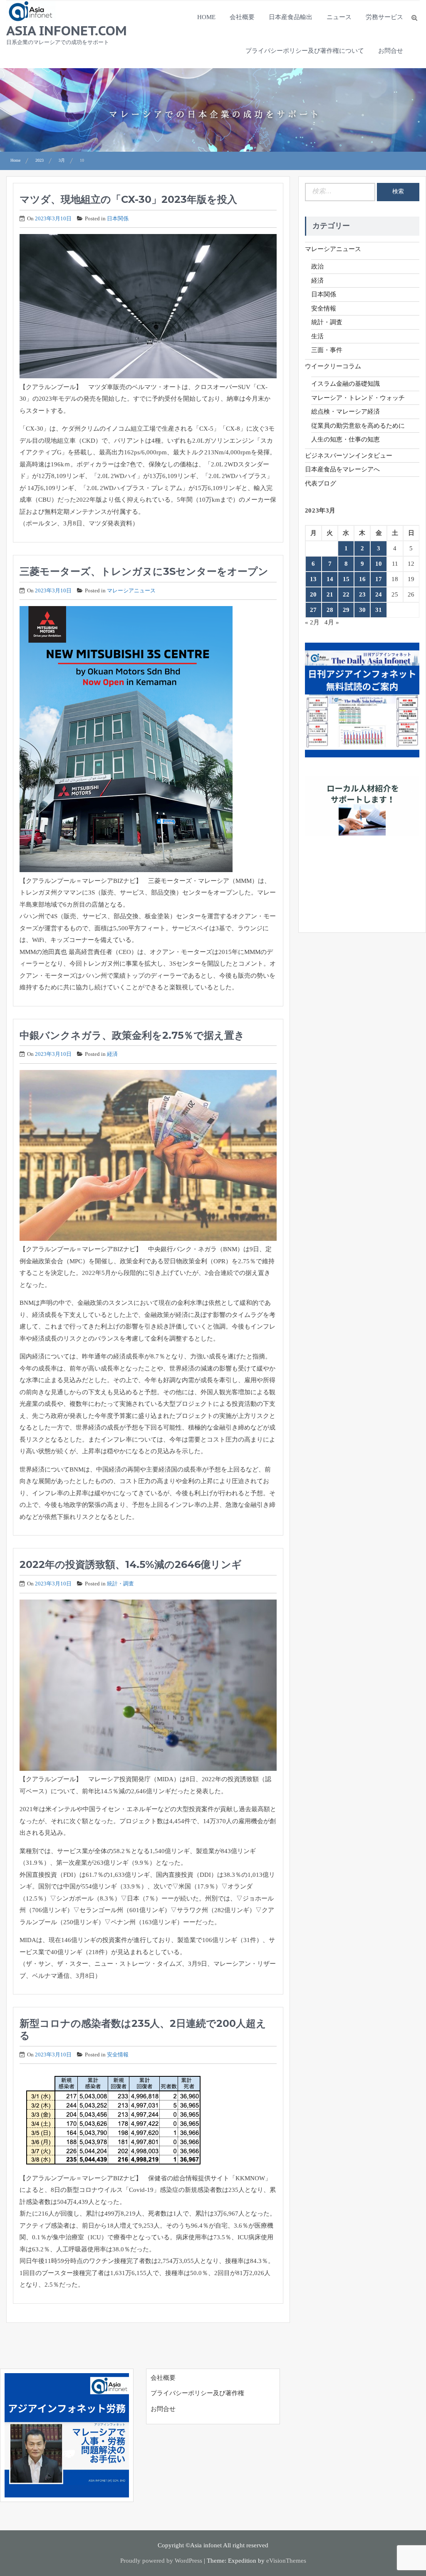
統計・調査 (120, 1584)
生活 (317, 336)
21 (330, 594)
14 (330, 579)
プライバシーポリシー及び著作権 (197, 2393)
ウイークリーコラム (333, 366)
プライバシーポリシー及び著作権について (305, 51)
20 (313, 594)
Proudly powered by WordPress (161, 2561)
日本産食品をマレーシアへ (342, 469)
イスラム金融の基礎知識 (346, 384)
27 (313, 610)
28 (330, 610)
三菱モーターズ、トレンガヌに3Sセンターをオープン (144, 571)
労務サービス (384, 17)
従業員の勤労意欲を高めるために (358, 426)
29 (346, 610)
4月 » (332, 622)
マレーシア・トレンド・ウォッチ (358, 398)
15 (346, 579)
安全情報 (118, 2055)
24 (379, 594)
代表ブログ (321, 483)
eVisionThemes (286, 2561)
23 (362, 594)
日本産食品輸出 (291, 17)
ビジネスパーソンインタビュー (349, 456)
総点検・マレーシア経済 (346, 412)
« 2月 (312, 622)
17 (379, 579)
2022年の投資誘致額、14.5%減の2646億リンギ (131, 1564)
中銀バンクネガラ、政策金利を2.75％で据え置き (132, 1035)
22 (346, 594)
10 (379, 564)
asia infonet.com (67, 30)
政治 (317, 266)
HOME (206, 17)
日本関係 (118, 218)
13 (313, 579)
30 (362, 610)
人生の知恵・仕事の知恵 (346, 439)
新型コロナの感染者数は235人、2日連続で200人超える (143, 2029)
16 (362, 579)
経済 (112, 1054)
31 (379, 610)
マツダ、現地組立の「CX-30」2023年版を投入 (128, 199)
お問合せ (391, 51)
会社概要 (242, 17)
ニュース (339, 17)
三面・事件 (327, 350)
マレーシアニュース (131, 590)
